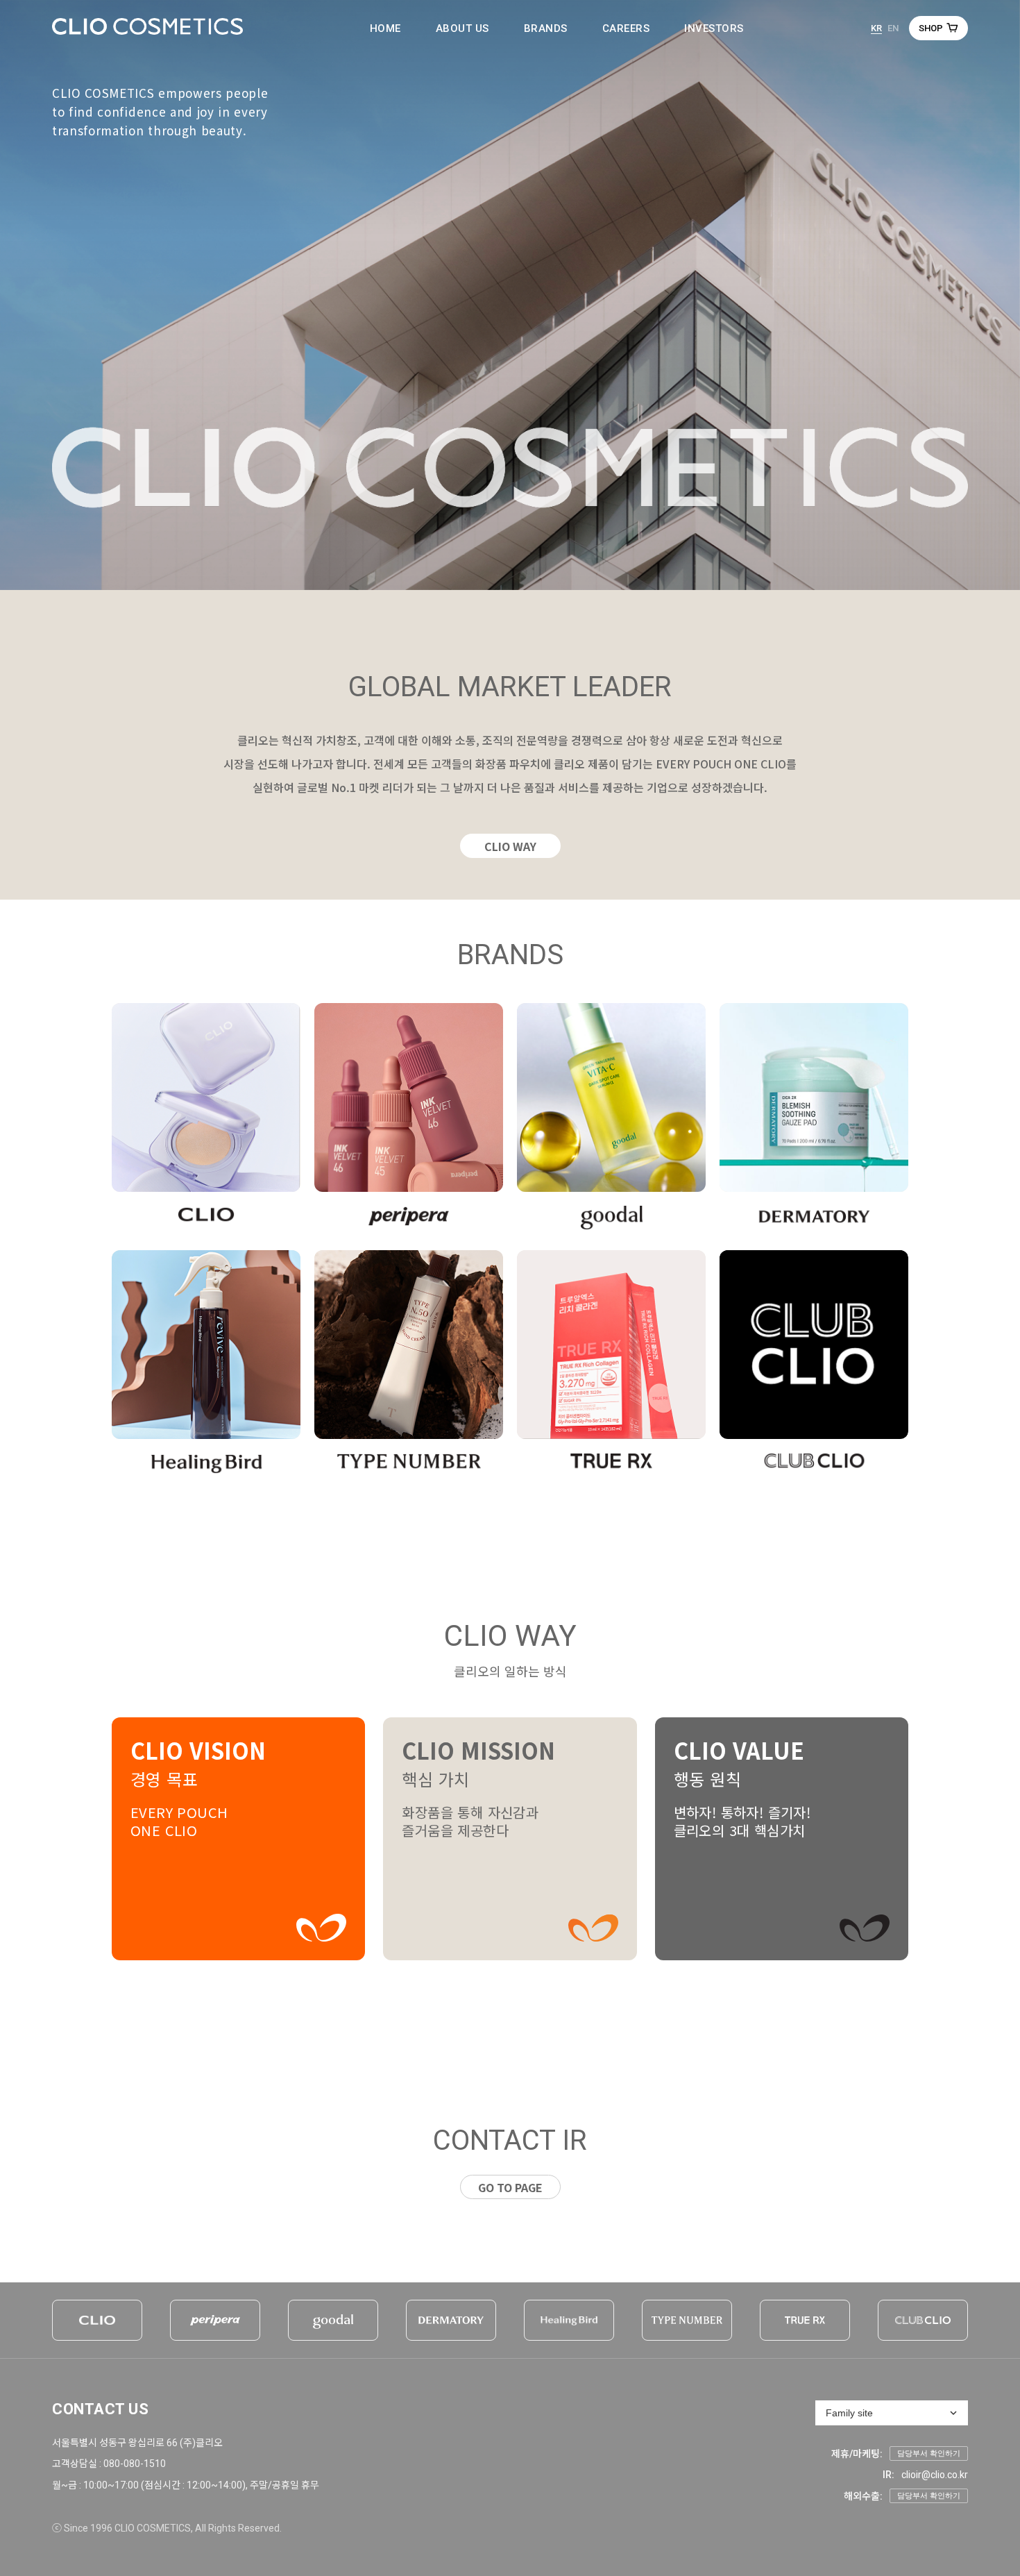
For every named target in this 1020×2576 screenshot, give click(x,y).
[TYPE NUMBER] (687, 2320)
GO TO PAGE (510, 2187)
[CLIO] (97, 2320)
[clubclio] (923, 2320)
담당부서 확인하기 (929, 2453)
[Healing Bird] (569, 2320)
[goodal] (333, 2320)
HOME (385, 28)
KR (876, 28)
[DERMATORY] (451, 2320)
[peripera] (215, 2320)
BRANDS (546, 28)
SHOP (931, 28)
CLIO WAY (510, 846)
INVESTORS (714, 28)
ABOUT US (462, 28)
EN (893, 28)
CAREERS (626, 28)
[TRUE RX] (805, 2320)
